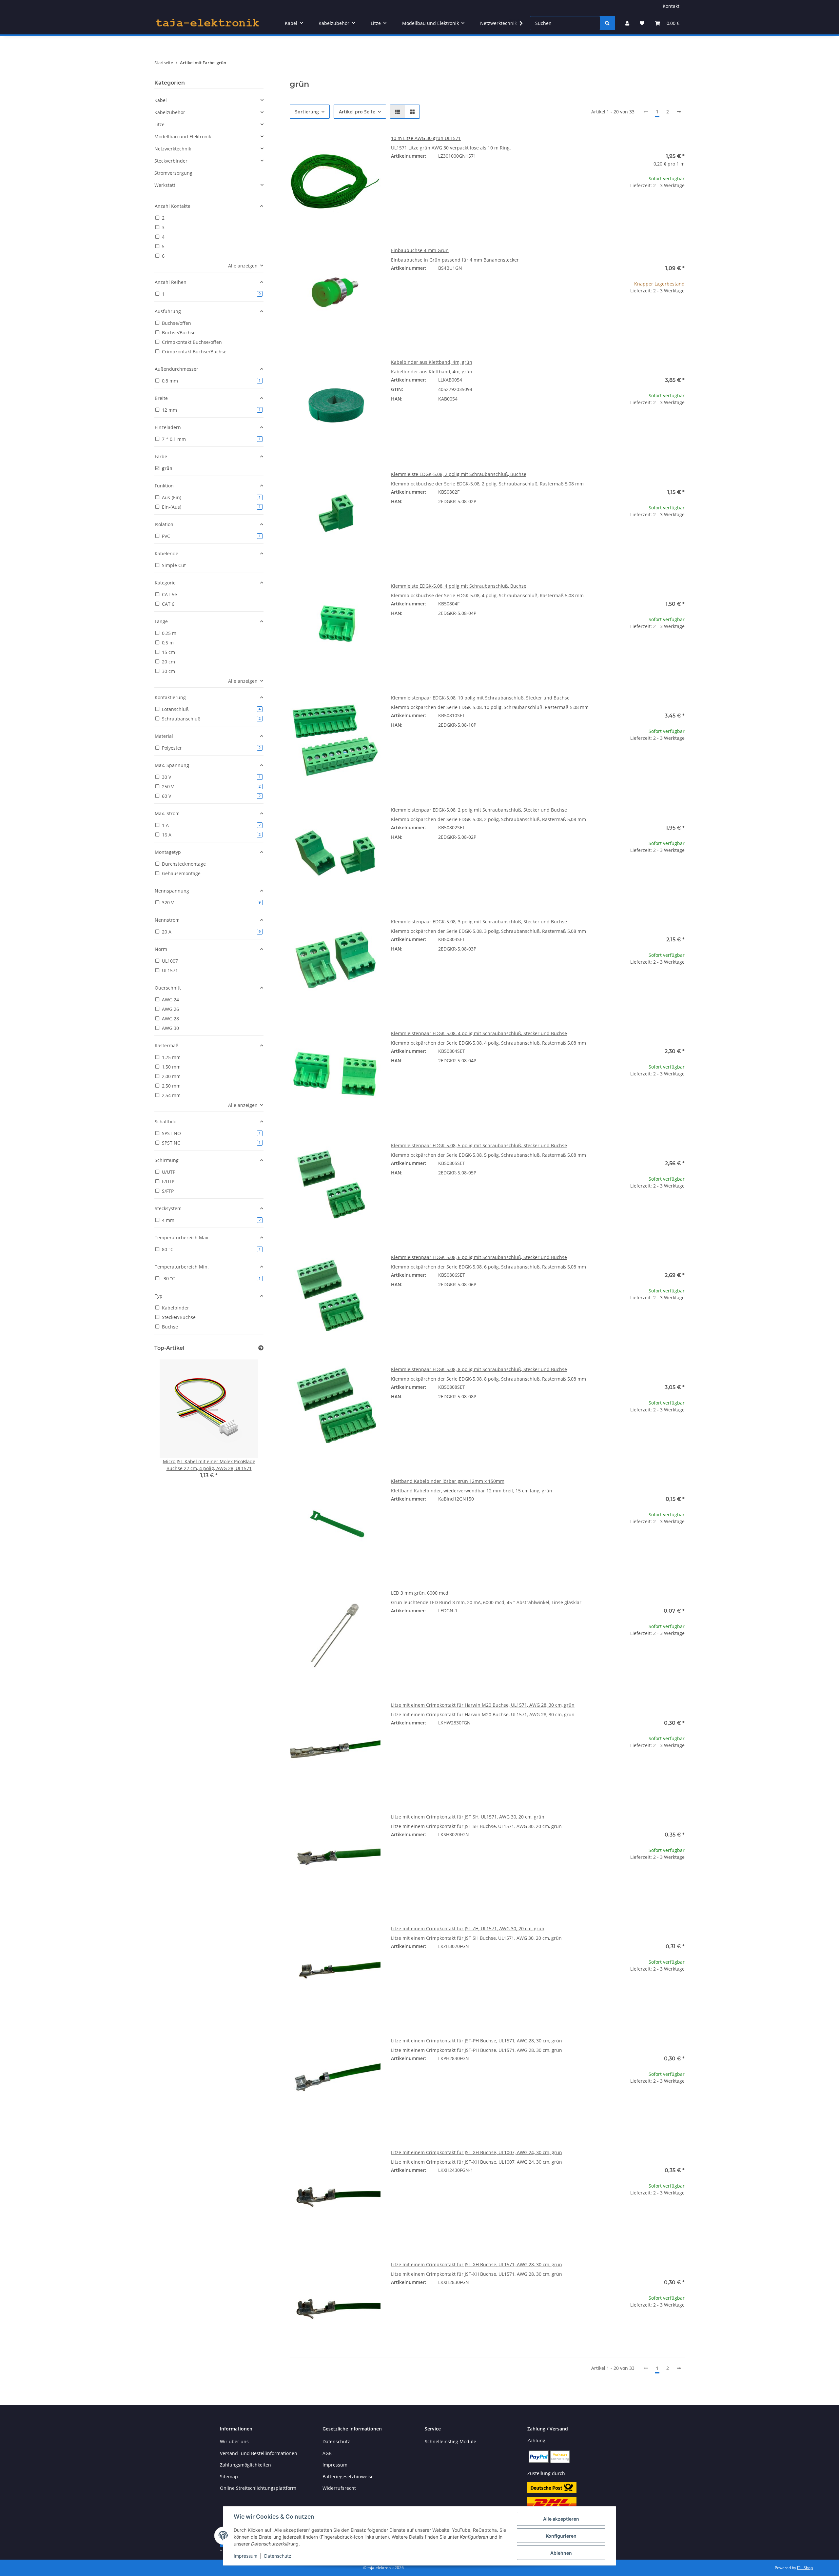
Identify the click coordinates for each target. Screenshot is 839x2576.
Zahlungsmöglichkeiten (245, 2465)
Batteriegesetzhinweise (348, 2477)
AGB (327, 2453)
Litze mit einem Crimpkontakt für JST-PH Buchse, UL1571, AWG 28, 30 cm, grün (477, 2041)
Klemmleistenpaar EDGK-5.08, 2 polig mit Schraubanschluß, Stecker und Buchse (479, 810)
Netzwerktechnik (173, 149)
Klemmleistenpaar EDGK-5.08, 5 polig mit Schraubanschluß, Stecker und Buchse (479, 1145)
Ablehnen (561, 2553)
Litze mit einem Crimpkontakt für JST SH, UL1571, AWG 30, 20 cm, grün (468, 1817)
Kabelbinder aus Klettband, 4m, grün (432, 362)
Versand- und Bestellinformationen (259, 2453)
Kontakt (671, 6)
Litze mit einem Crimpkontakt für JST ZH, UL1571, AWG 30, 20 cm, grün (468, 1928)
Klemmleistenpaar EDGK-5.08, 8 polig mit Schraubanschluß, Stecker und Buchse (479, 1369)
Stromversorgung (173, 173)
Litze (159, 124)
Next (247, 1424)
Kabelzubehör (170, 112)
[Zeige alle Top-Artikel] (261, 1348)
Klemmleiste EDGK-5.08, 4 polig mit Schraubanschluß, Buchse (459, 586)
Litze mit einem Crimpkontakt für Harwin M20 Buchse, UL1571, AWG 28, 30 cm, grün (483, 1705)
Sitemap (229, 2477)
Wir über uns (234, 2441)
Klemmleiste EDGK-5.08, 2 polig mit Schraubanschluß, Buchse (459, 474)
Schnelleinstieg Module (450, 2441)
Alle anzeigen (243, 266)
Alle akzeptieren (561, 2519)
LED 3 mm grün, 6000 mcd (420, 1593)
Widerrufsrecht (339, 2488)
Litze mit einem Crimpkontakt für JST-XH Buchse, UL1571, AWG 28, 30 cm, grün (477, 2264)
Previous (171, 1424)
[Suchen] (607, 23)
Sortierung (307, 112)
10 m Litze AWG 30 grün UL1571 (426, 138)
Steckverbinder (171, 161)
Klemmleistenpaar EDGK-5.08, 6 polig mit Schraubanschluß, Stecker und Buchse (479, 1257)
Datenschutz (278, 2556)
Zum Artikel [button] (639, 206)
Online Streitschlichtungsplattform (258, 2488)
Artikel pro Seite (357, 112)
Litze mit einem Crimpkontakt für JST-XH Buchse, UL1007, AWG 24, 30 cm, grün (477, 2152)
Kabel (161, 100)
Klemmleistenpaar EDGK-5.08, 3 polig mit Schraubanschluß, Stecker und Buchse (479, 922)
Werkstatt (165, 185)
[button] (627, 23)
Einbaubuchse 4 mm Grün (420, 250)
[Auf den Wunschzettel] (369, 146)
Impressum (245, 2556)
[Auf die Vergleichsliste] (352, 146)
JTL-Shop (805, 2568)
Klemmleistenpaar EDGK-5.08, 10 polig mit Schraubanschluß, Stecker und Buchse (480, 698)
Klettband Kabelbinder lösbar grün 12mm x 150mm (448, 1481)
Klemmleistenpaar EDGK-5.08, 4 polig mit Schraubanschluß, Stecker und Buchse (479, 1033)
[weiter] (679, 112)
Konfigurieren (561, 2536)
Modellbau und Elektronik (183, 137)
